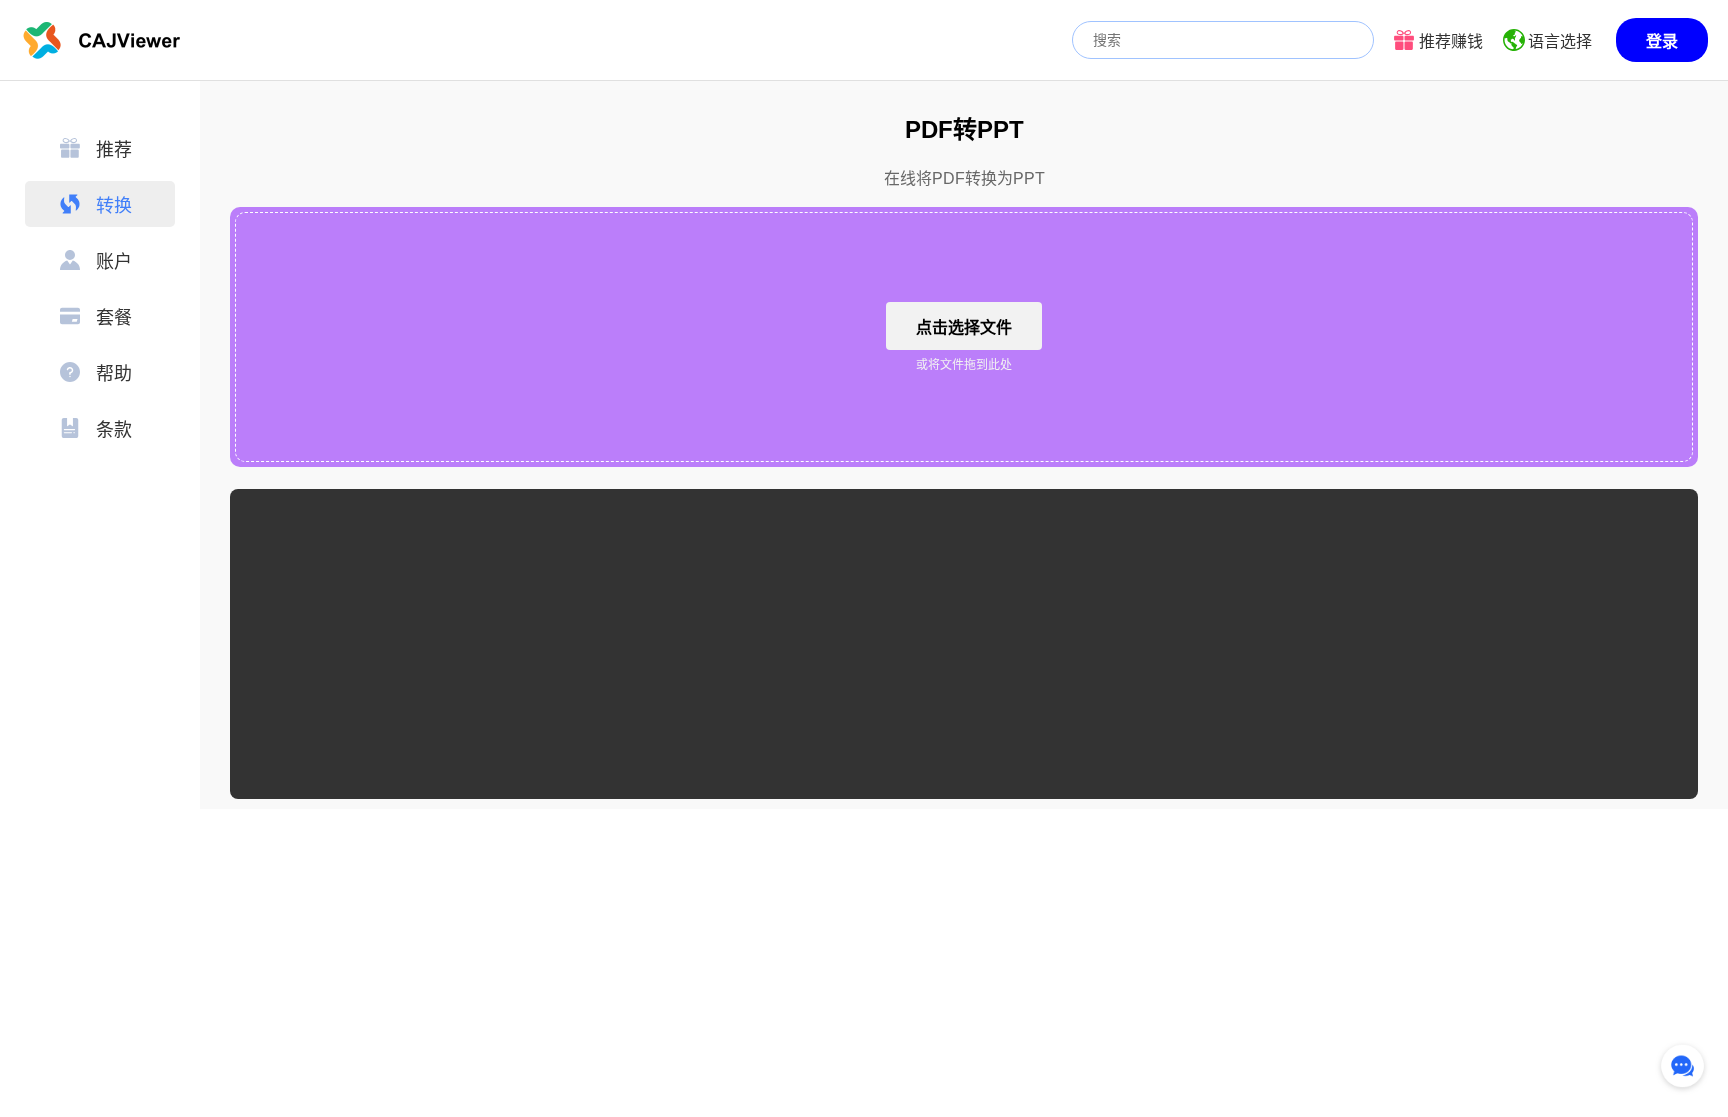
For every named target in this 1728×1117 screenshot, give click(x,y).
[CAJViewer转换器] (102, 40)
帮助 (114, 374)
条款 (114, 430)
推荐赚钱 (1451, 41)
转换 (114, 206)
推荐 (114, 150)
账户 (114, 262)
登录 (1662, 41)
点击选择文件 (964, 327)
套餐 (114, 318)
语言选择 (1560, 41)
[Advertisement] (964, 644)
